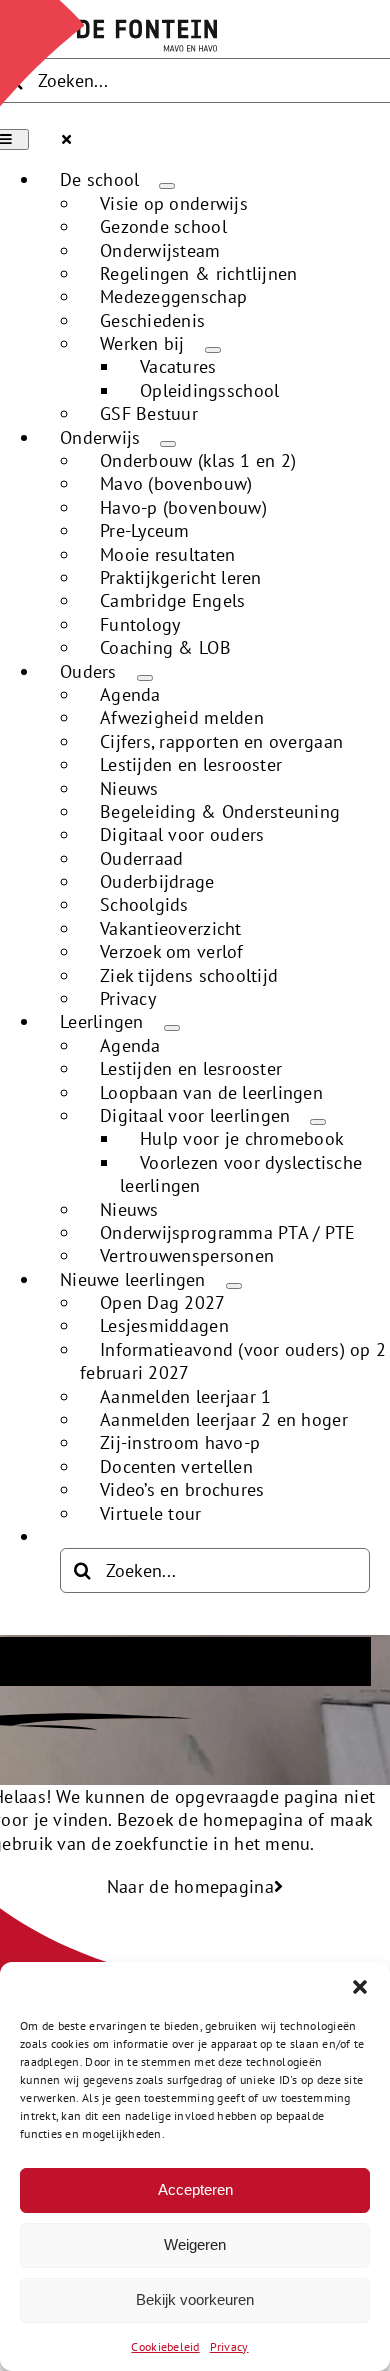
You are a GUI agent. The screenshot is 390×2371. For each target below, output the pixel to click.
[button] (360, 1987)
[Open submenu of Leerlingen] (172, 1028)
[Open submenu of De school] (167, 186)
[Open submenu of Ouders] (145, 678)
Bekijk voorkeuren (195, 2299)
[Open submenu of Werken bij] (213, 350)
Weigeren (195, 2244)
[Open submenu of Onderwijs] (168, 444)
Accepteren (195, 2189)
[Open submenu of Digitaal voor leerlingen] (318, 1122)
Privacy (229, 2346)
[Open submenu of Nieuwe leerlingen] (234, 1286)
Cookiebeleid (165, 2346)
